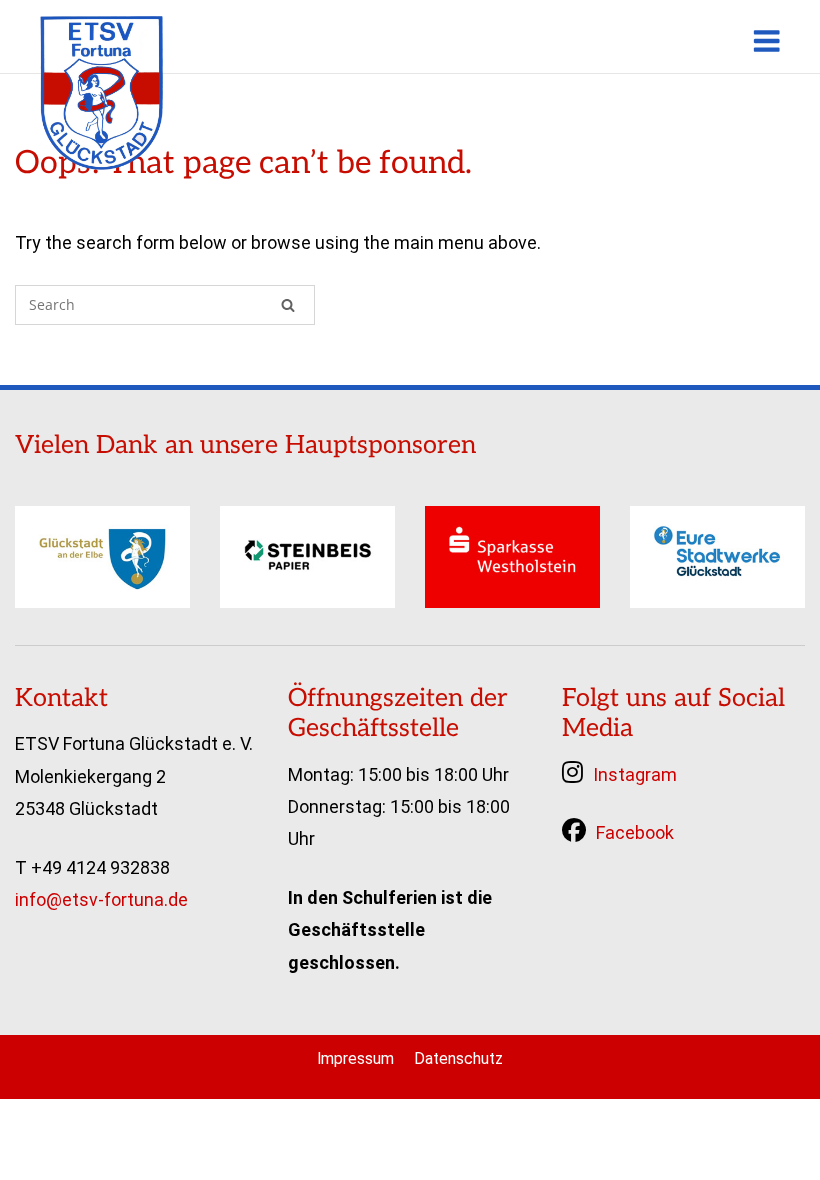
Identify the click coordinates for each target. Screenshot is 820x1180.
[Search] (288, 305)
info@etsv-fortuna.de (101, 899)
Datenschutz (458, 1059)
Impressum (355, 1059)
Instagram (635, 774)
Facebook (635, 832)
